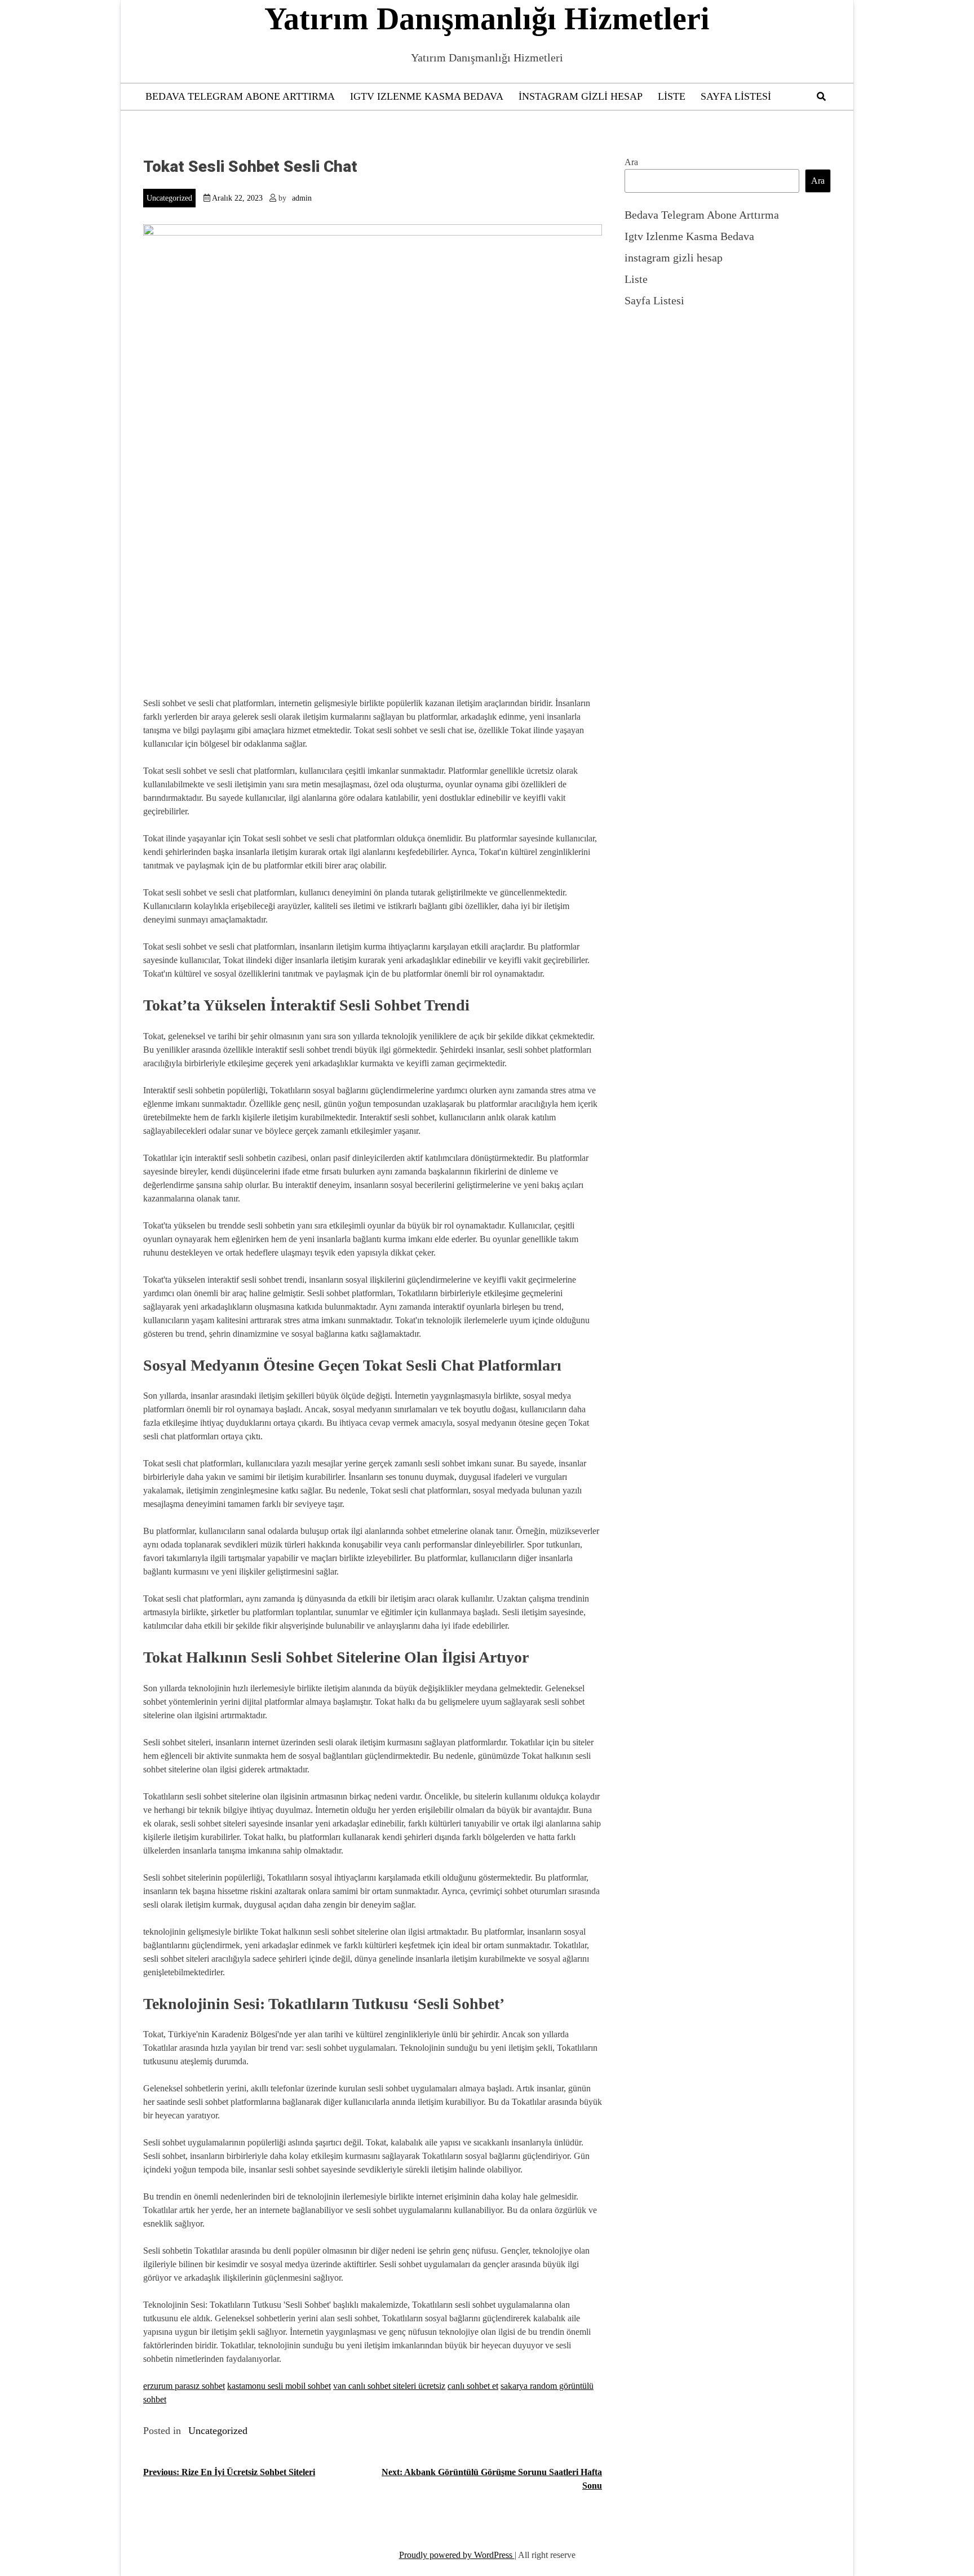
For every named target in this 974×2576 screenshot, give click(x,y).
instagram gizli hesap (581, 96)
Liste (672, 96)
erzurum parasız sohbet (184, 2386)
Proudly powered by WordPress (457, 2555)
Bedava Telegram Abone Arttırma (240, 96)
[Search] (821, 97)
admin (302, 198)
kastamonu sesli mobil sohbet (279, 2386)
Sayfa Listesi (736, 96)
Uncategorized (169, 198)
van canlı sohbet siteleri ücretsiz (389, 2386)
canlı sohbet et (473, 2386)
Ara (631, 162)
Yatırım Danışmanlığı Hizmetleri (487, 19)
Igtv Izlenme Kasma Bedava (427, 96)
